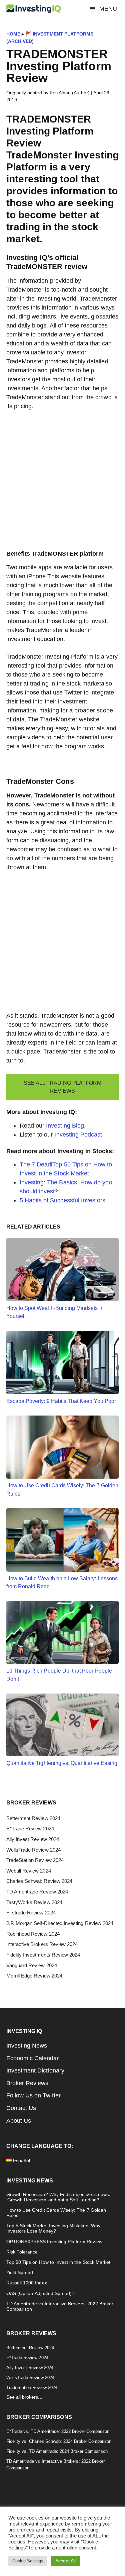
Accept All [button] (66, 2561)
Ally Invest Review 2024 (33, 1839)
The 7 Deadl (36, 1164)
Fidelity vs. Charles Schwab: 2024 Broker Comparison (59, 2441)
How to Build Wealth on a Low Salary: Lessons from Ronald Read (62, 1582)
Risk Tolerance (22, 2252)
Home (13, 34)
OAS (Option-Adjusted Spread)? (40, 2294)
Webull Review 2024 (29, 1871)
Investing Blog (65, 1126)
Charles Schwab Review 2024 (39, 1881)
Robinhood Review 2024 (33, 1934)
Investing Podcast (78, 1135)
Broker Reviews (27, 2083)
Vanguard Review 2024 (32, 1966)
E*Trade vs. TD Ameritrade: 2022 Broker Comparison (58, 2431)
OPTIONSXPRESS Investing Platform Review (54, 2242)
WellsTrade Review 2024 (33, 1850)
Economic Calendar (33, 2058)
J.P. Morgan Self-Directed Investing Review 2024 (60, 1923)
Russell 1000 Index (27, 2283)
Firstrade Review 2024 (31, 1913)
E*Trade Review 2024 (30, 1829)
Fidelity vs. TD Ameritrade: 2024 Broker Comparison (57, 2451)
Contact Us (21, 2108)
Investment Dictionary (35, 2070)
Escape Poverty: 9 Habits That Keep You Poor (61, 1401)
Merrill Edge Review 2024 (34, 1976)
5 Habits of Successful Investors (63, 1200)
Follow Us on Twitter (33, 2095)
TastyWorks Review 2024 (34, 1902)
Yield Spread (20, 2273)
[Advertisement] (62, 484)
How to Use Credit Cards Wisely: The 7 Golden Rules (62, 1489)
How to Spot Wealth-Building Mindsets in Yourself (55, 1312)
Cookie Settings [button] (28, 2561)
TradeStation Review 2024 (35, 1860)
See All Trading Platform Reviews (62, 1087)
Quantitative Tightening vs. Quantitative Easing (62, 1763)
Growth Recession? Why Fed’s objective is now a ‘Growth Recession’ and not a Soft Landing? (58, 2197)
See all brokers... (24, 2397)
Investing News (27, 2046)
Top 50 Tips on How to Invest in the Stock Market (58, 2262)
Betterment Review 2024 (33, 1818)
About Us (19, 2121)
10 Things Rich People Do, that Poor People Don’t (59, 1675)
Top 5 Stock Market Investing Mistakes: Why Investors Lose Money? (53, 2228)
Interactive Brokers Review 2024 (42, 1944)
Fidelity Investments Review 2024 (43, 1955)
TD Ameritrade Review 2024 (37, 1892)
